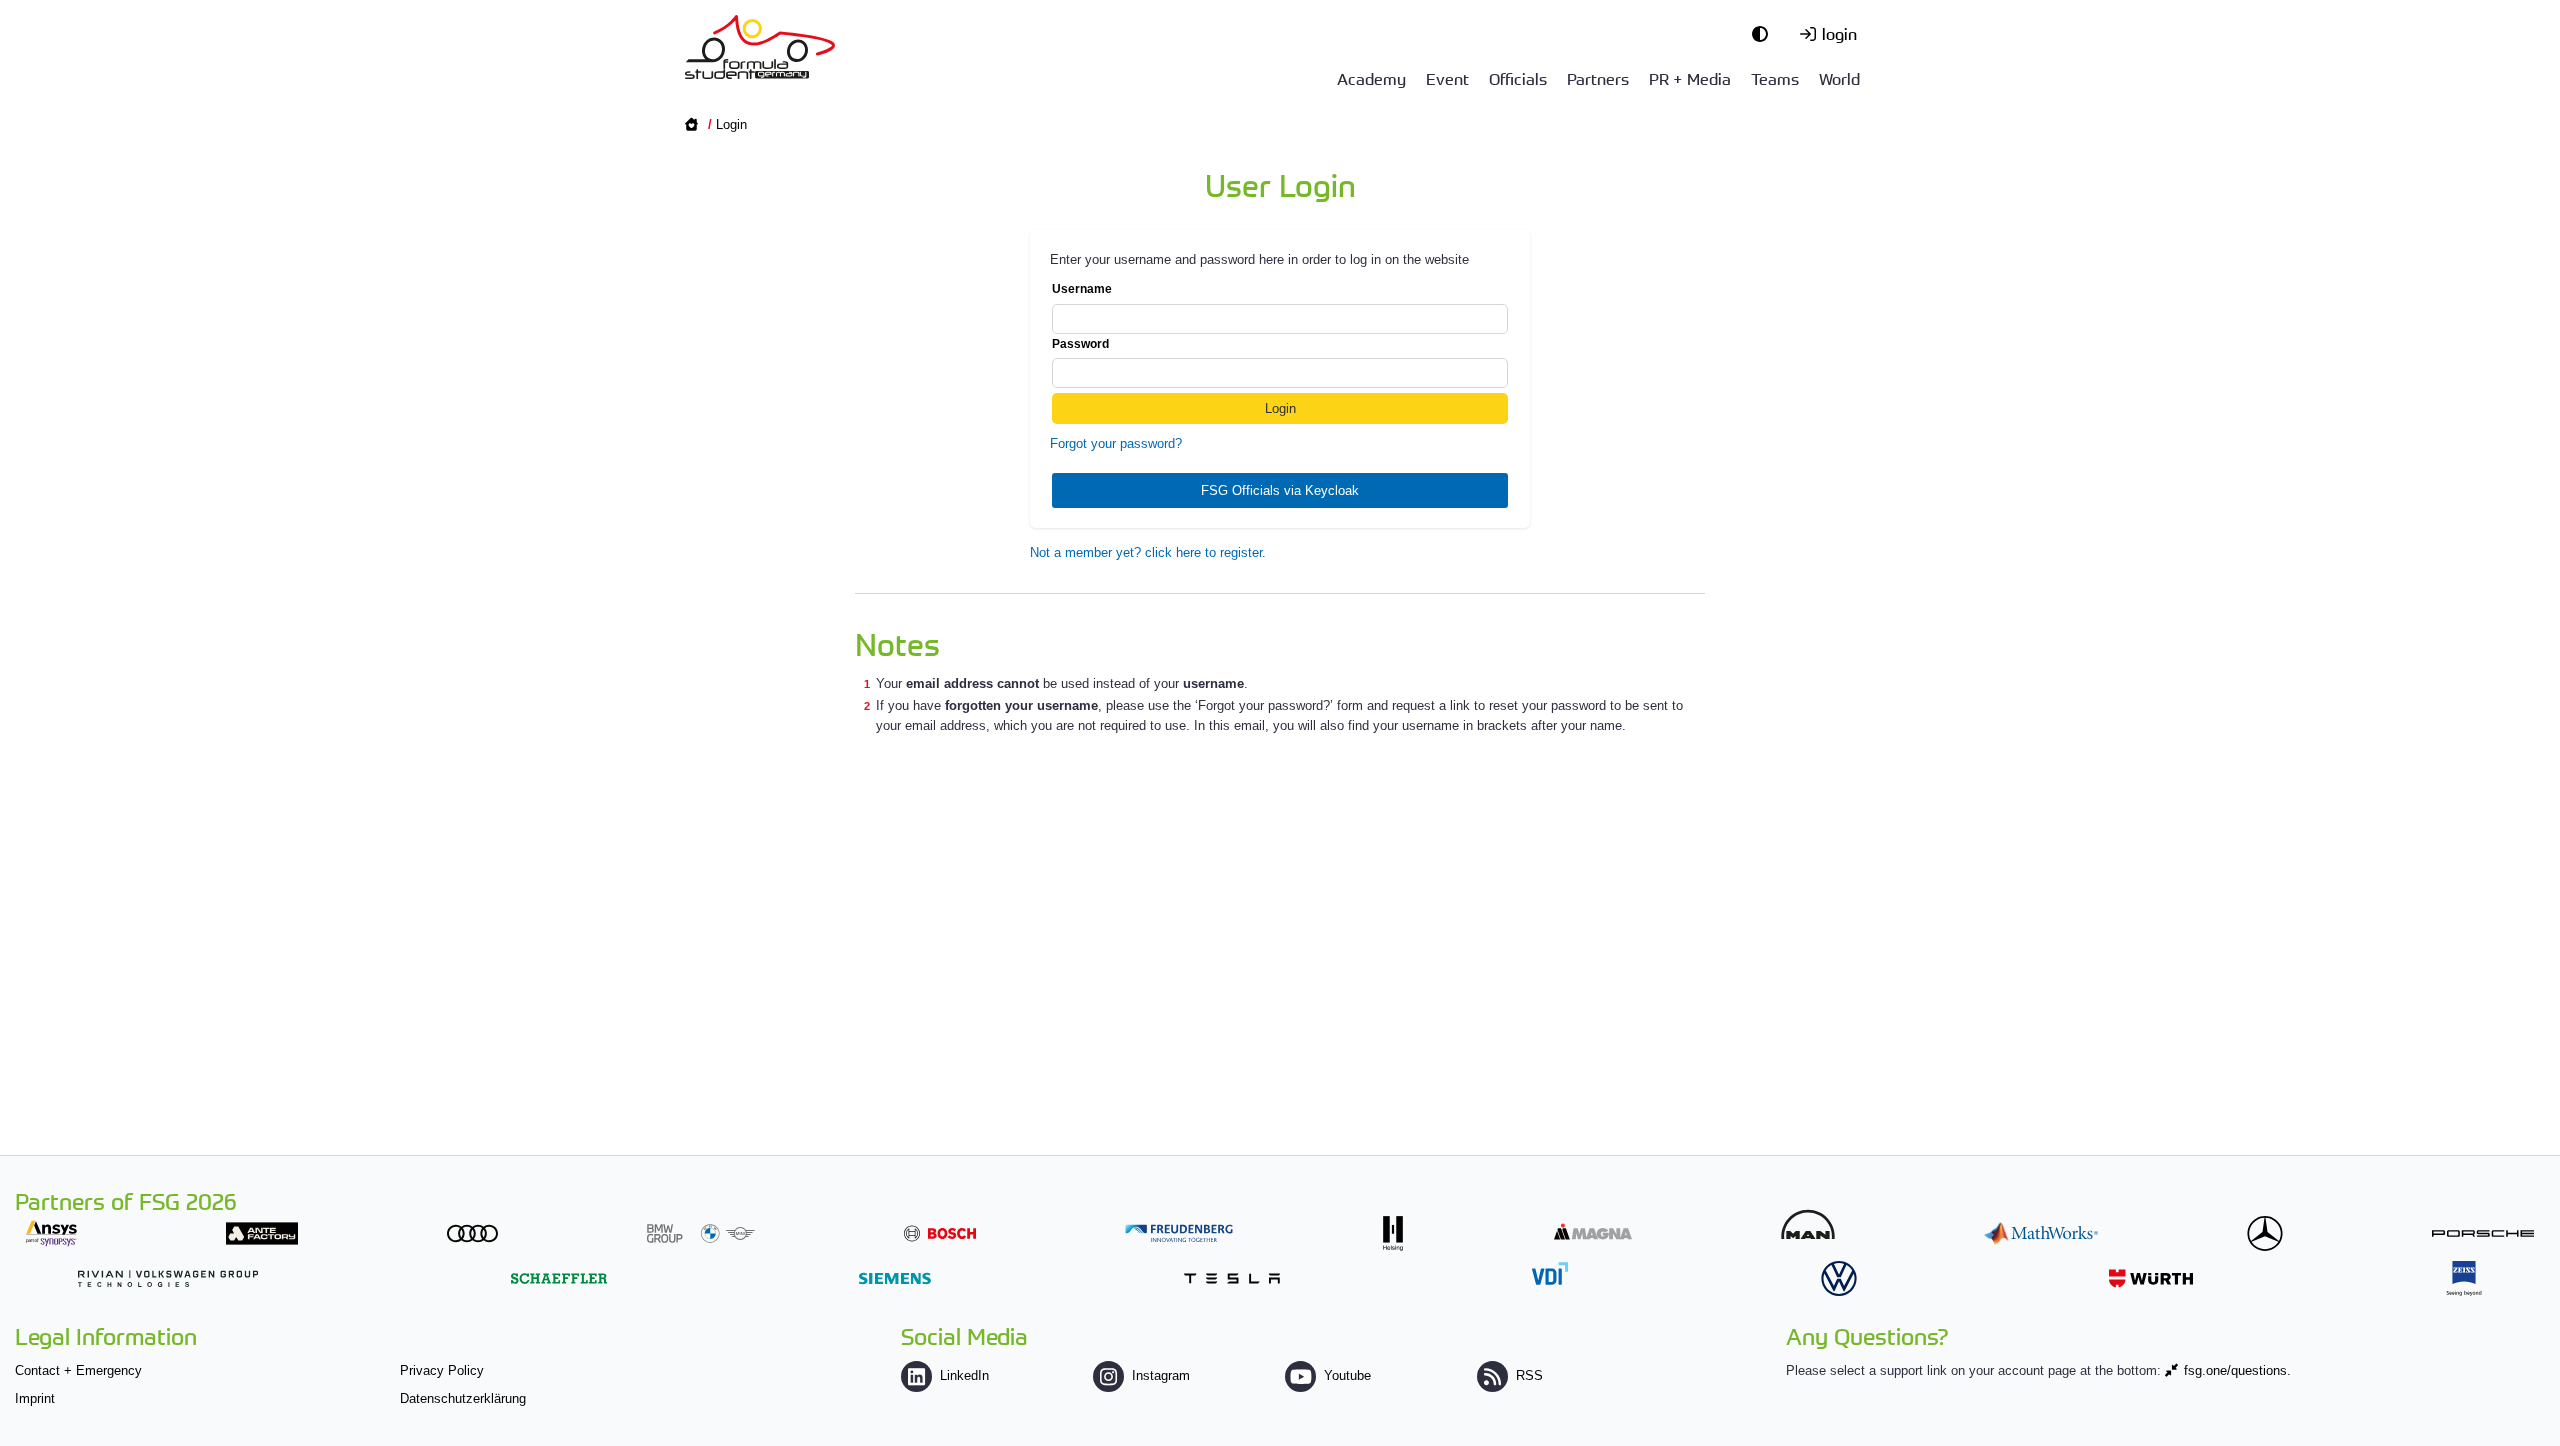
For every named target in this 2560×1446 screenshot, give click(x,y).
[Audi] (472, 1233)
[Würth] (2151, 1278)
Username (1082, 289)
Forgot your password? (1116, 443)
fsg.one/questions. (2237, 1370)
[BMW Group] (701, 1233)
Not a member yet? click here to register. (1148, 552)
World (1839, 78)
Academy (1371, 78)
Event (1447, 78)
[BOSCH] (940, 1233)
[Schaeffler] (559, 1278)
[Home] (760, 47)
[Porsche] (2483, 1233)
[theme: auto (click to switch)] (1765, 33)
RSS (1529, 1375)
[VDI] (1550, 1273)
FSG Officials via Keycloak (1280, 490)
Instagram (1161, 1375)
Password (1080, 344)
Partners (1598, 78)
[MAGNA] (1593, 1231)
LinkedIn (964, 1375)
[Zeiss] (2464, 1278)
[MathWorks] (2041, 1233)
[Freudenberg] (1179, 1233)
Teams (1775, 78)
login (1839, 33)
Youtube (1347, 1375)
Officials (1518, 78)
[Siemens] (895, 1278)
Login (731, 124)
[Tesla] (1232, 1278)
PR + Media (1690, 78)
